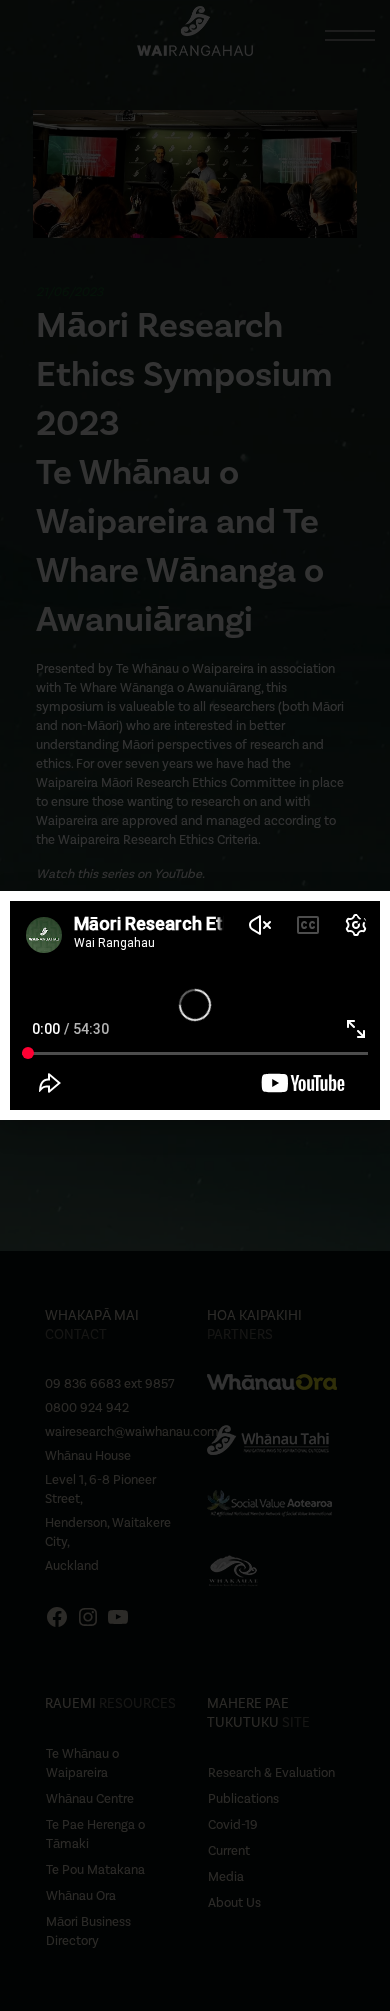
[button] (362, 918)
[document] (195, 1005)
